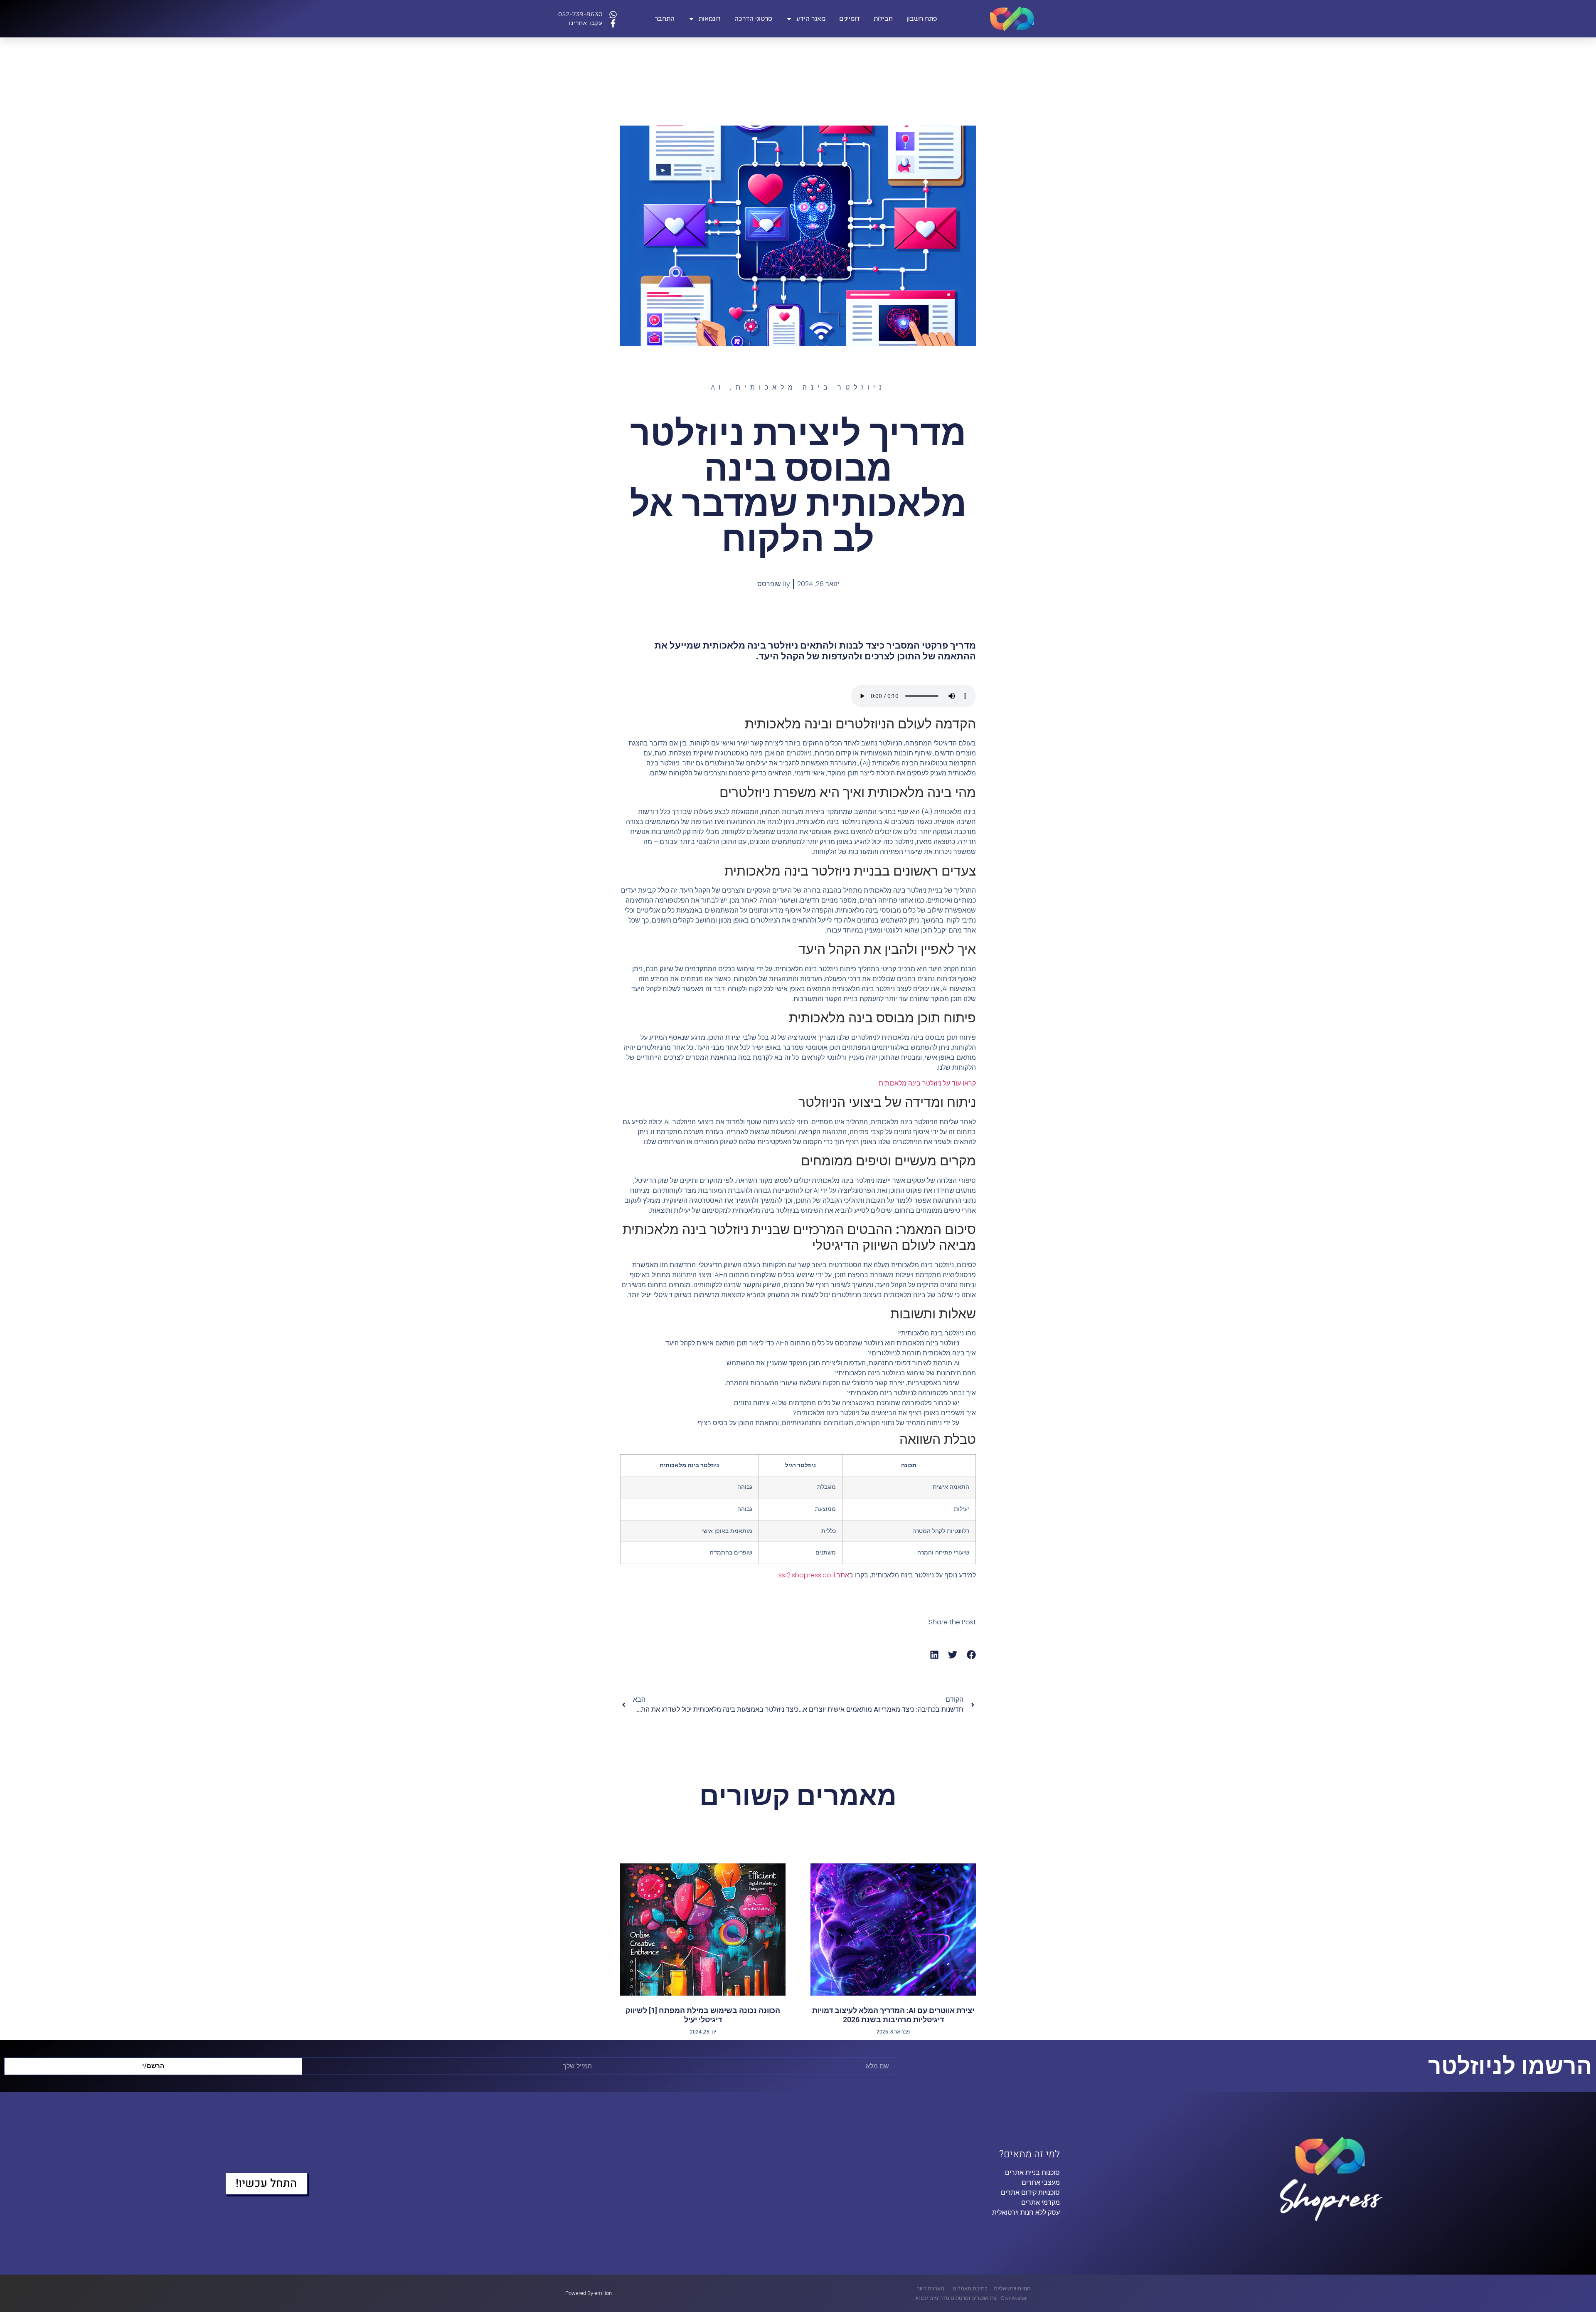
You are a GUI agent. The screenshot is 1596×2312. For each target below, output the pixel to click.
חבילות (883, 19)
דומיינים (850, 19)
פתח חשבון (922, 19)
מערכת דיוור (931, 2289)
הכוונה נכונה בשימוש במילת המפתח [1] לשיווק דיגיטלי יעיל (703, 2015)
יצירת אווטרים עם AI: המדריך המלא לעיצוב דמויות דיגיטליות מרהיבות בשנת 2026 (893, 2015)
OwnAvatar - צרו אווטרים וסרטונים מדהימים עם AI (971, 2298)
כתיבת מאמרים (970, 2289)
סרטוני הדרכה (753, 19)
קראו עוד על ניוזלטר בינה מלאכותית (927, 1083)
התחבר (665, 19)
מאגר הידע (811, 19)
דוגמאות (710, 19)
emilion (603, 2293)
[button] (972, 1655)
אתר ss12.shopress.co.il (814, 1575)
